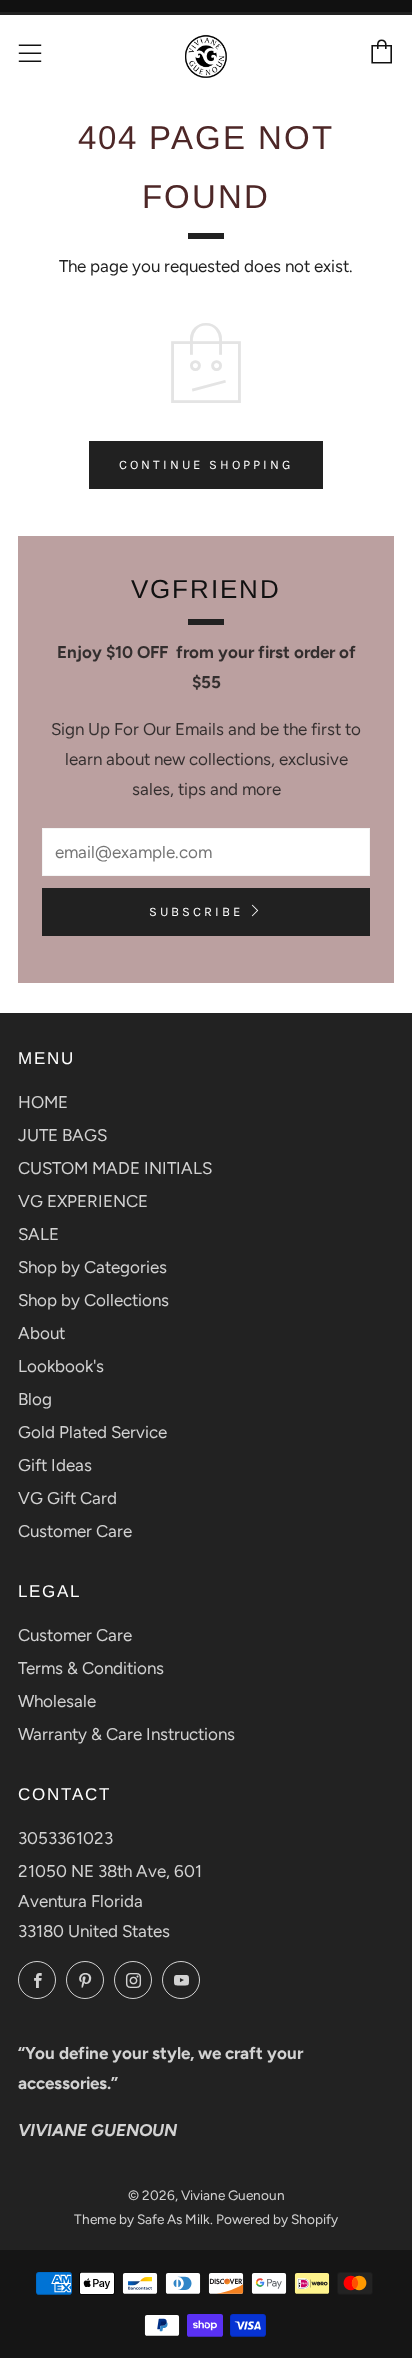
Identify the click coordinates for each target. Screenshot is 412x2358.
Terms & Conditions (91, 1668)
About (41, 1333)
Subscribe (196, 911)
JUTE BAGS (62, 1135)
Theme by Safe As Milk (142, 2219)
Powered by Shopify (277, 2219)
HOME (43, 1102)
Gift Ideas (55, 1465)
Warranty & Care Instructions (126, 1734)
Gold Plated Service (92, 1432)
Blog (35, 1399)
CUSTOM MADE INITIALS (115, 1168)
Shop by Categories (92, 1267)
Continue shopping (206, 464)
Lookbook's (61, 1366)
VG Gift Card (67, 1498)
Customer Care (75, 1531)
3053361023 (65, 1838)
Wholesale (57, 1701)
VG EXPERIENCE (83, 1201)
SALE (38, 1234)
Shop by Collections (93, 1300)
